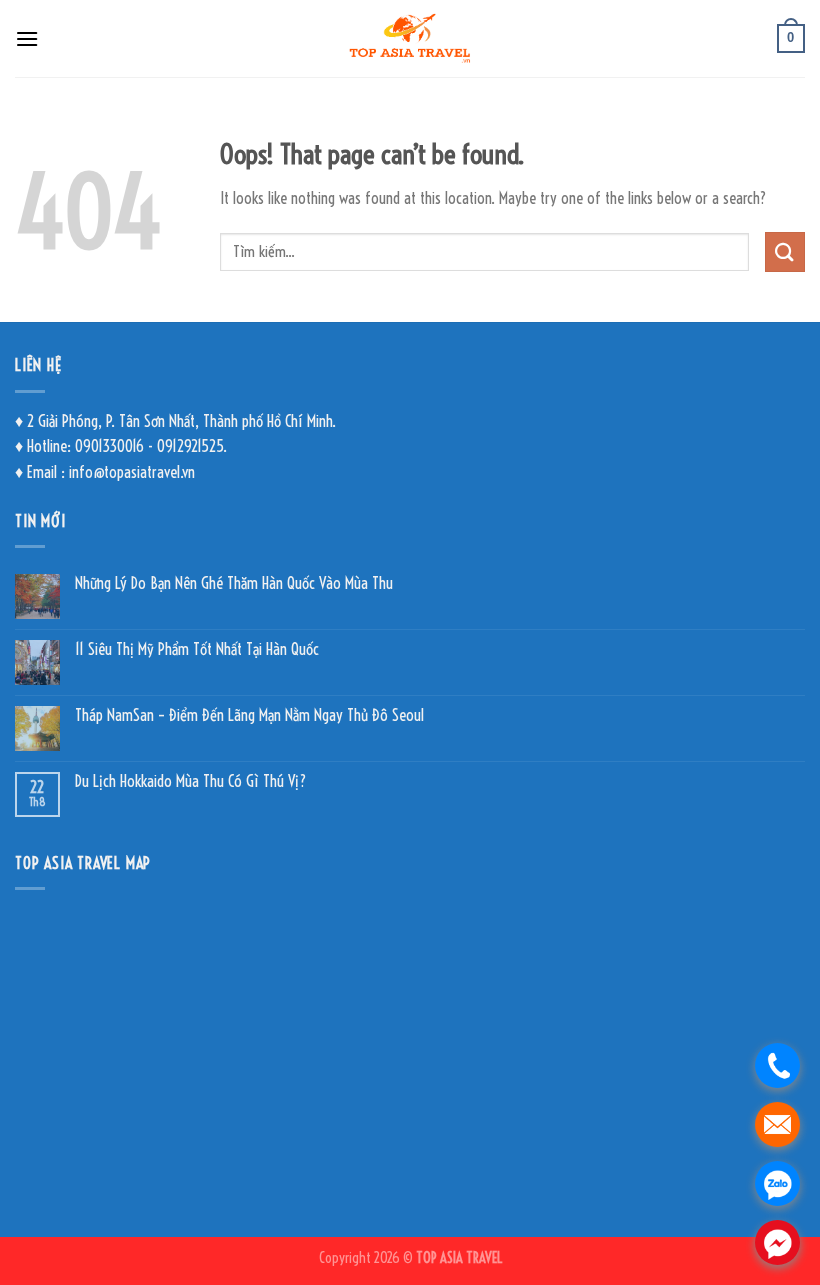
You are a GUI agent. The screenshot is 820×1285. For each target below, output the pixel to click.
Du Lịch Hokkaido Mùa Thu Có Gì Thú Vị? (190, 781)
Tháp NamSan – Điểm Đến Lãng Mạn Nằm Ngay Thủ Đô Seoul (249, 715)
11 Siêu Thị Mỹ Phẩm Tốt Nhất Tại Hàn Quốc (197, 649)
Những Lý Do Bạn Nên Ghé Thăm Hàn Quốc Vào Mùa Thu (234, 583)
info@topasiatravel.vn (132, 472)
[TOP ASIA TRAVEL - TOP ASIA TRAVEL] (410, 38)
